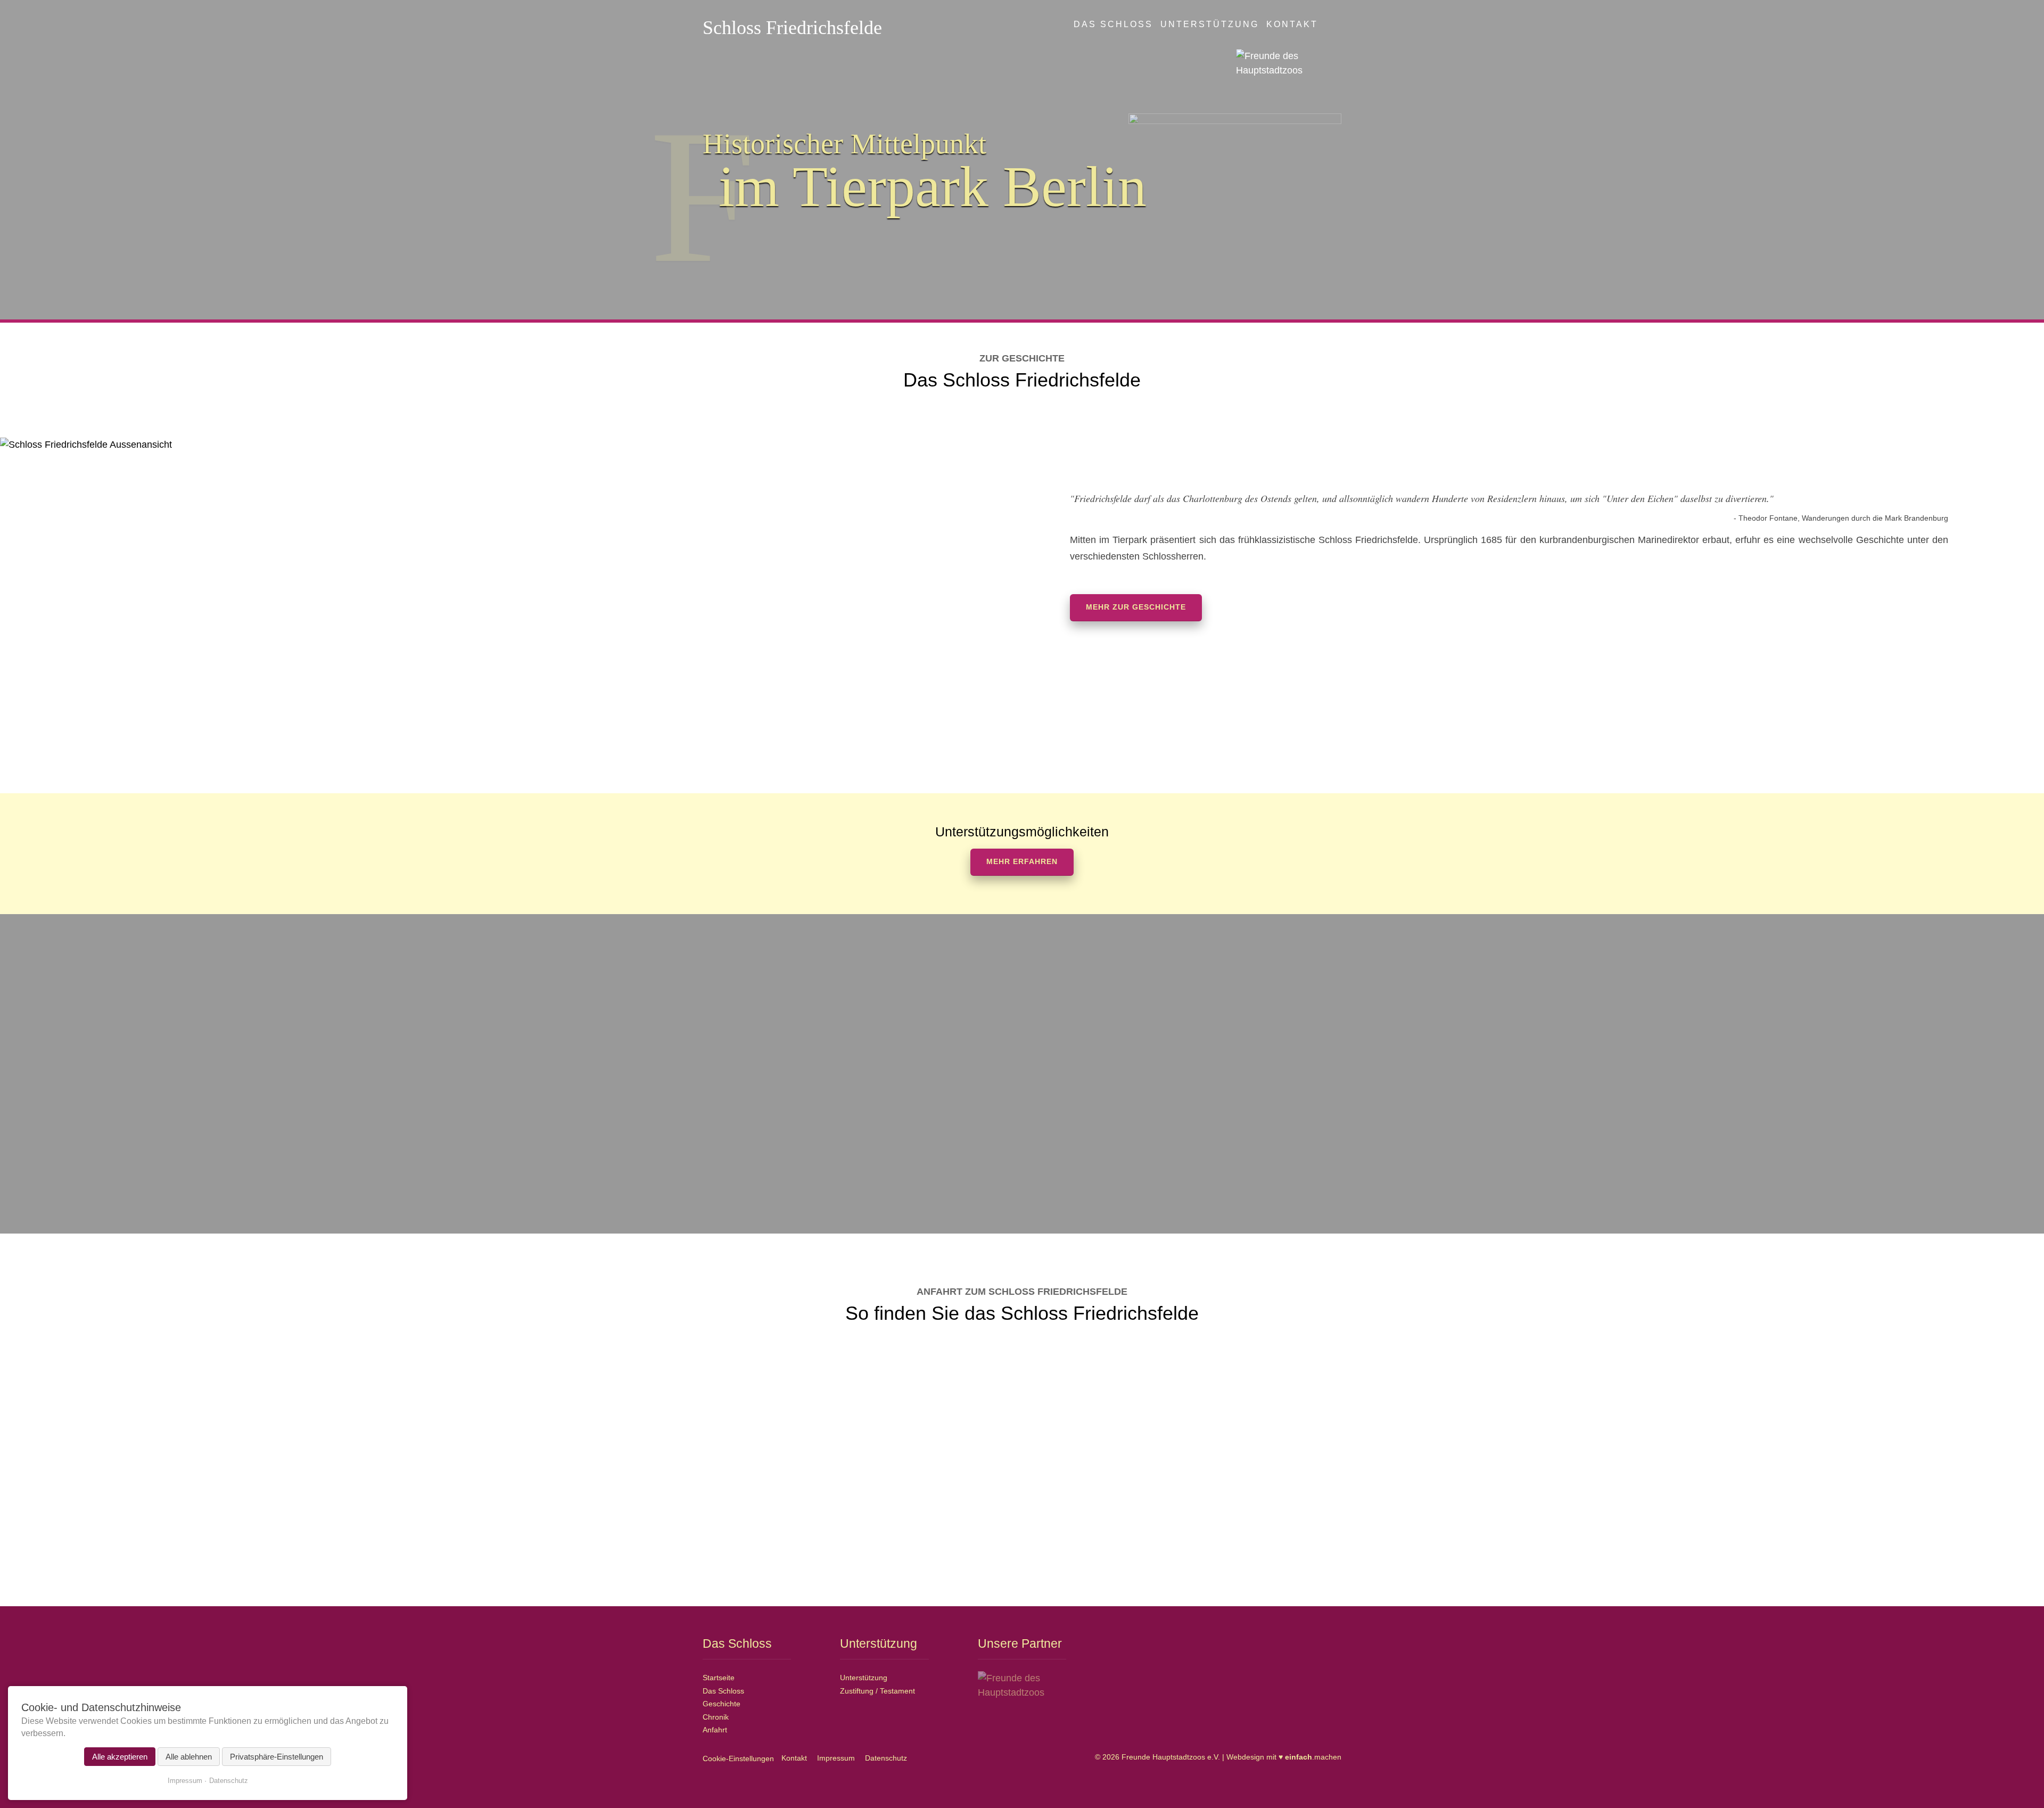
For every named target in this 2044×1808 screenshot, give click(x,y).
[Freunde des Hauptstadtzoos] (1289, 63)
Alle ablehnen (189, 1757)
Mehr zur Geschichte (1136, 607)
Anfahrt (715, 1730)
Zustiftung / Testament (877, 1691)
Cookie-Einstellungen (738, 1758)
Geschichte (722, 1704)
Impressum (836, 1758)
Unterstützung (1210, 24)
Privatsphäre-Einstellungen (277, 1757)
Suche (1336, 23)
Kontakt (1292, 24)
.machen (1313, 1757)
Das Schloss (1113, 24)
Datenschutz (886, 1758)
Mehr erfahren (1022, 862)
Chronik (716, 1717)
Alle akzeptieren (120, 1757)
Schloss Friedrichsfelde (792, 28)
